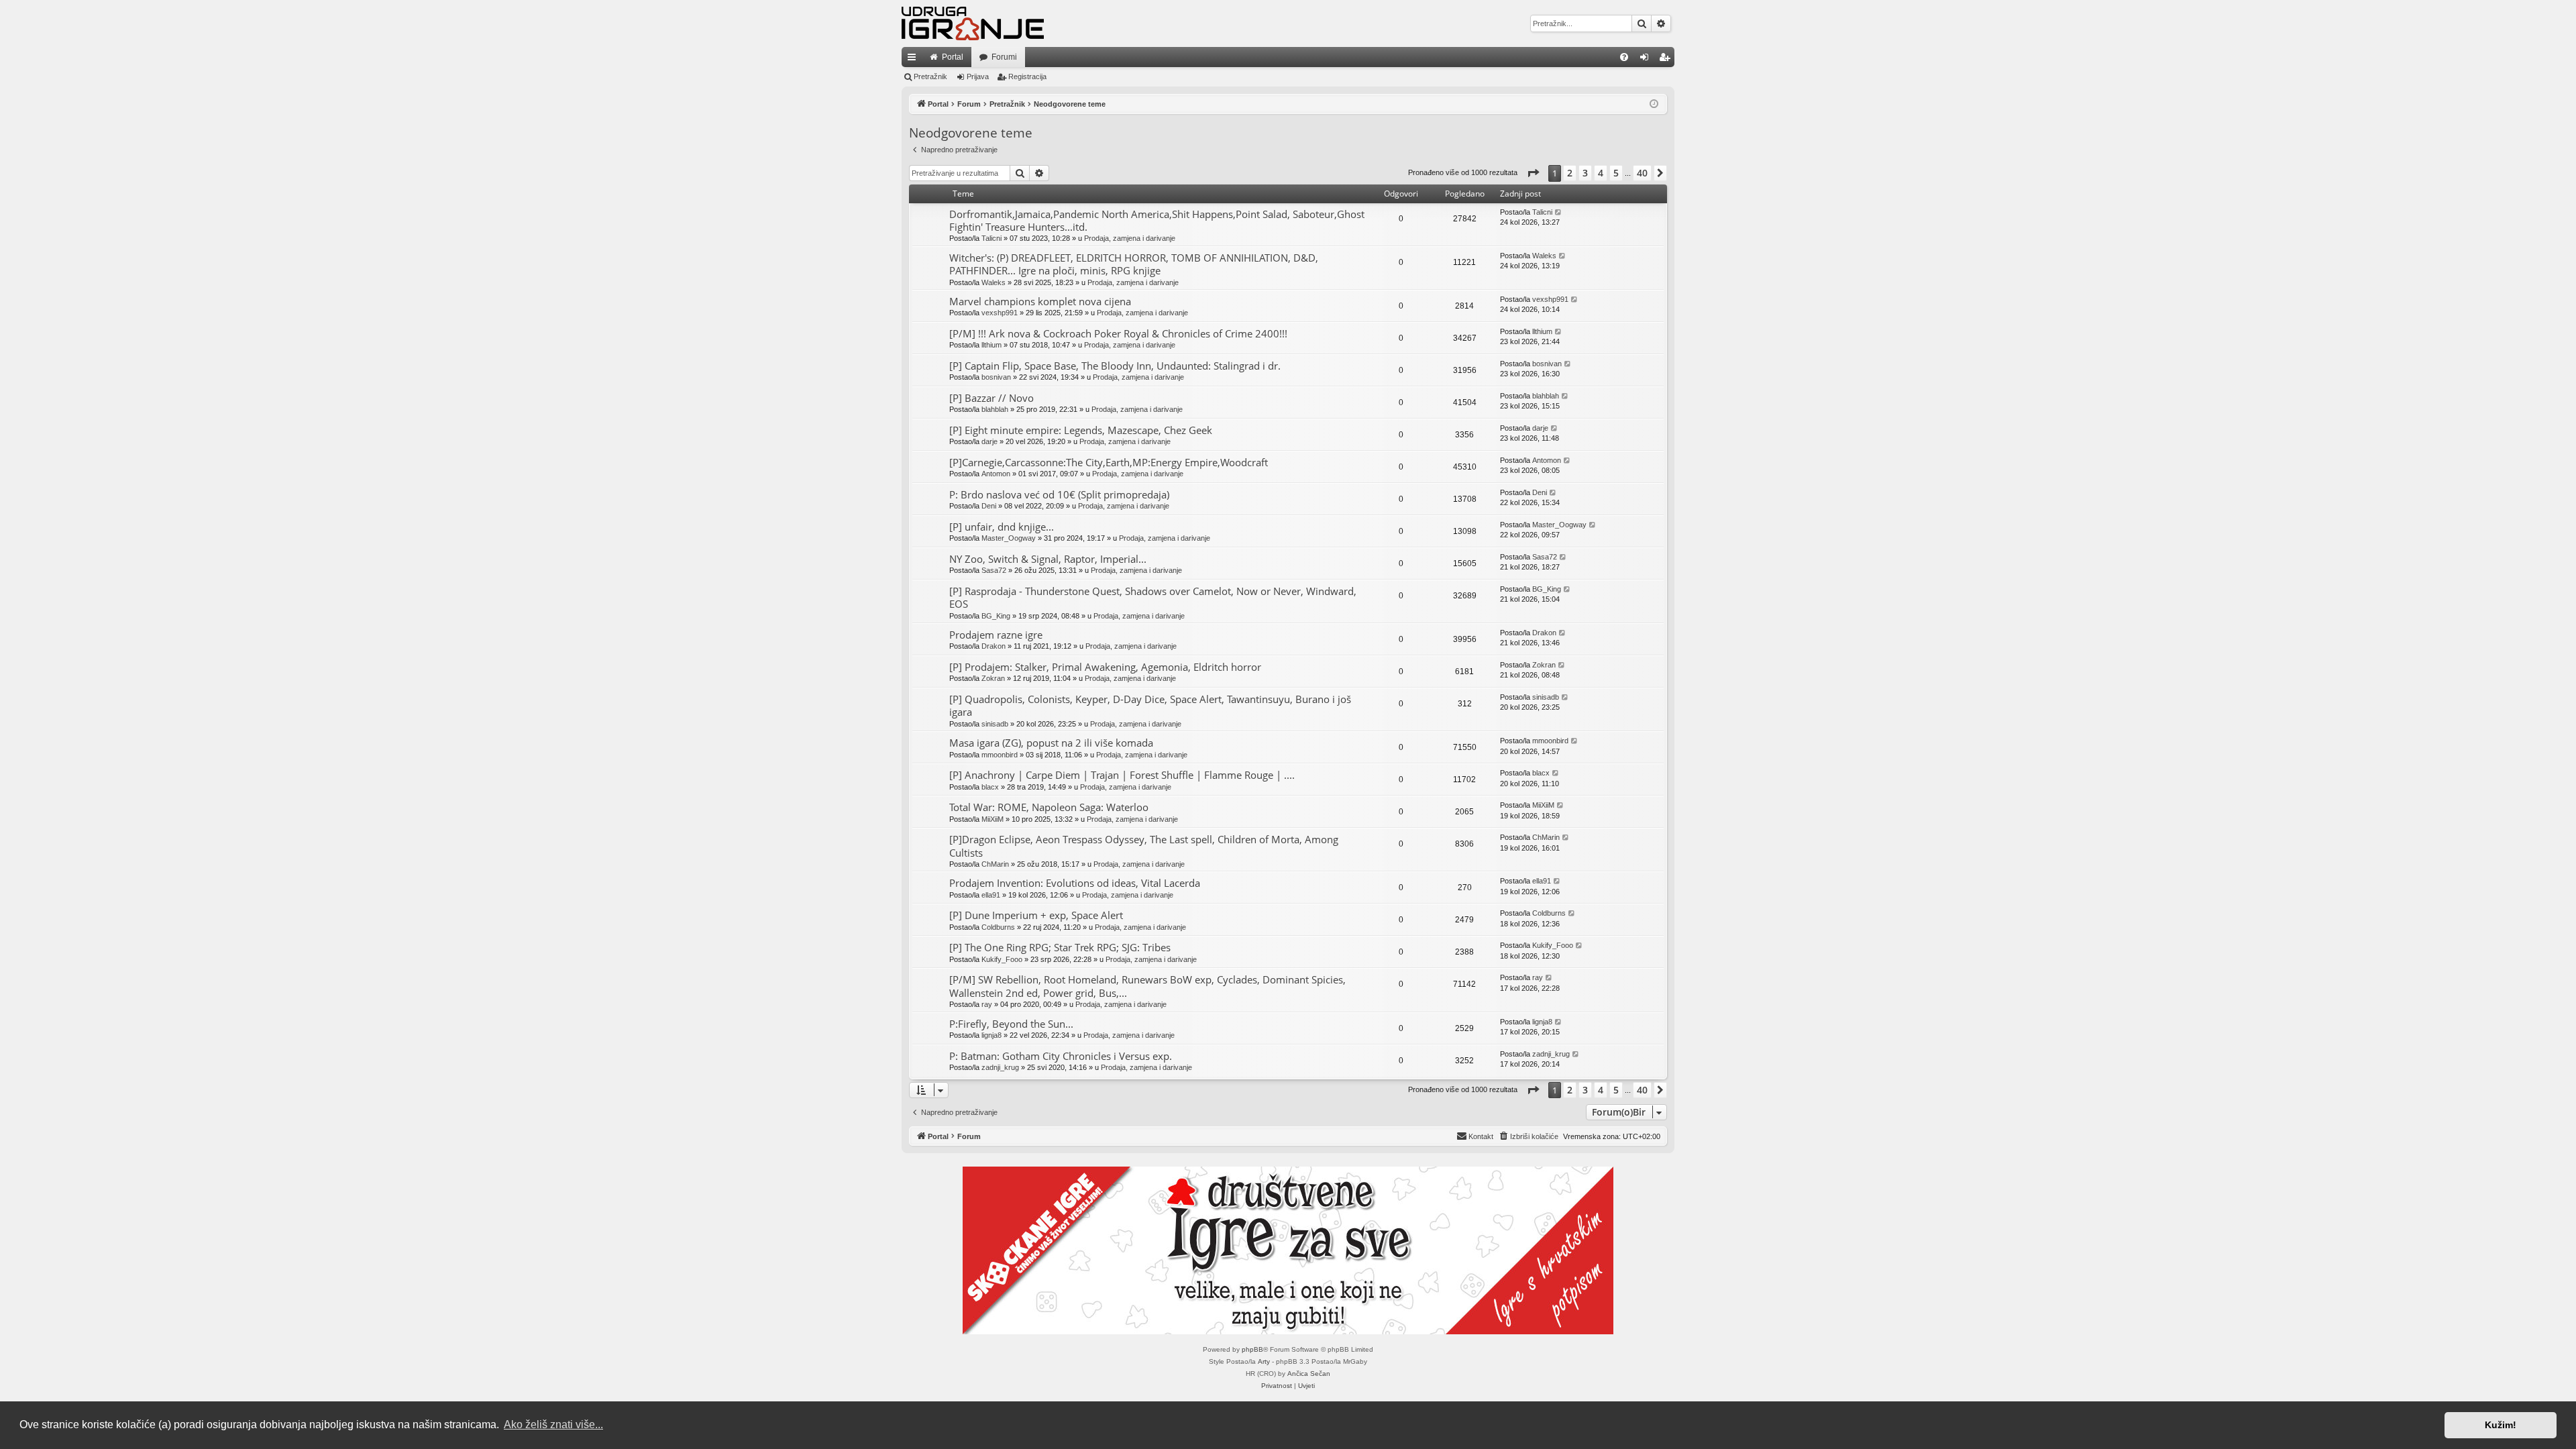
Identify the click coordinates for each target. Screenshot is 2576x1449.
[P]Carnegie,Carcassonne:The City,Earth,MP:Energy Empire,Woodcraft (1109, 462)
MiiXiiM (992, 819)
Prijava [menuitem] (1647, 60)
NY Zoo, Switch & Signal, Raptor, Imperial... (1048, 559)
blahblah (995, 409)
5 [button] (1616, 173)
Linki (914, 60)
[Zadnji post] (1559, 212)
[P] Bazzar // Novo (991, 398)
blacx (990, 787)
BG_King (996, 616)
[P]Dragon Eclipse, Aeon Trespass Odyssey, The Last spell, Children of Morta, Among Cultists (1144, 846)
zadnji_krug (1000, 1067)
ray (987, 1004)
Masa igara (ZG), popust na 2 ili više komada (1051, 743)
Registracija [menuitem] (1667, 60)
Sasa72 (994, 570)
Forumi (1004, 57)
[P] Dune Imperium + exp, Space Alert (1036, 915)
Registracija (1027, 76)
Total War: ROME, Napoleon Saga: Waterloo (1049, 807)
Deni (989, 506)
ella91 (991, 895)
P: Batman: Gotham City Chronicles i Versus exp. (1061, 1056)
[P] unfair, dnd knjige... (1002, 527)
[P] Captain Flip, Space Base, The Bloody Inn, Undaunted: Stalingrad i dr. (1115, 366)
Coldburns (998, 927)
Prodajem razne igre (996, 635)
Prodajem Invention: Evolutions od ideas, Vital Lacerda (1075, 883)
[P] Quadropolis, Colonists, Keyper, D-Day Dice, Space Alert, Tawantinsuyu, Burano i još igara (1150, 705)
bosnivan (996, 377)
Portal (953, 57)
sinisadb (995, 724)
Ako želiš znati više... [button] (553, 1425)
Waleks (994, 282)
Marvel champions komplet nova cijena (1040, 301)
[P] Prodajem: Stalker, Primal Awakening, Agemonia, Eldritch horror (1105, 667)
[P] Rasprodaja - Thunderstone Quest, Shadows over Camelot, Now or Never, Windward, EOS (1153, 597)
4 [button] (1601, 173)
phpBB (1252, 1349)
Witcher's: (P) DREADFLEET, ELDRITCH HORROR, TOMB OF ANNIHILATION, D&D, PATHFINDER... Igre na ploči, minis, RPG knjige (1134, 264)
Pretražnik (930, 76)
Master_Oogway (1009, 538)
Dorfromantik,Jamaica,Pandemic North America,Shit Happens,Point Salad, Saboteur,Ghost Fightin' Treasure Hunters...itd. (1157, 220)
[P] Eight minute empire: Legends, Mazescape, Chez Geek (1081, 430)
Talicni (991, 238)
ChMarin (995, 864)
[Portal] (973, 23)
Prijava (978, 76)
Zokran (993, 678)
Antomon (996, 474)
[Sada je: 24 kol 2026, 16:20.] (1654, 104)
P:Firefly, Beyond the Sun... (1011, 1024)
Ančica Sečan (1309, 1374)
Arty (1264, 1361)
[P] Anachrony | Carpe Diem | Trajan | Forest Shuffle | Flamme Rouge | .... (1122, 775)
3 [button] (1585, 173)
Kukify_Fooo (1002, 959)
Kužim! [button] (2501, 1425)
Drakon (994, 646)
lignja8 (991, 1035)
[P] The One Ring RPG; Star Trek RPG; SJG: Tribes (1060, 947)
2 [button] (1570, 173)
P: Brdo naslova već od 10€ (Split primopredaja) (1059, 494)
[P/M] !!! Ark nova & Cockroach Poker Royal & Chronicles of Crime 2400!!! (1118, 333)
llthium (991, 345)
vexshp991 (1000, 313)
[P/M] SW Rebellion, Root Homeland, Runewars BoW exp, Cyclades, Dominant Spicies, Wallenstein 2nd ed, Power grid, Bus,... (1147, 986)
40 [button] (1642, 173)
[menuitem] (1624, 57)
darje (989, 441)
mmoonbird (1000, 755)
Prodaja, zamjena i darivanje (1130, 238)
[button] (1533, 173)
